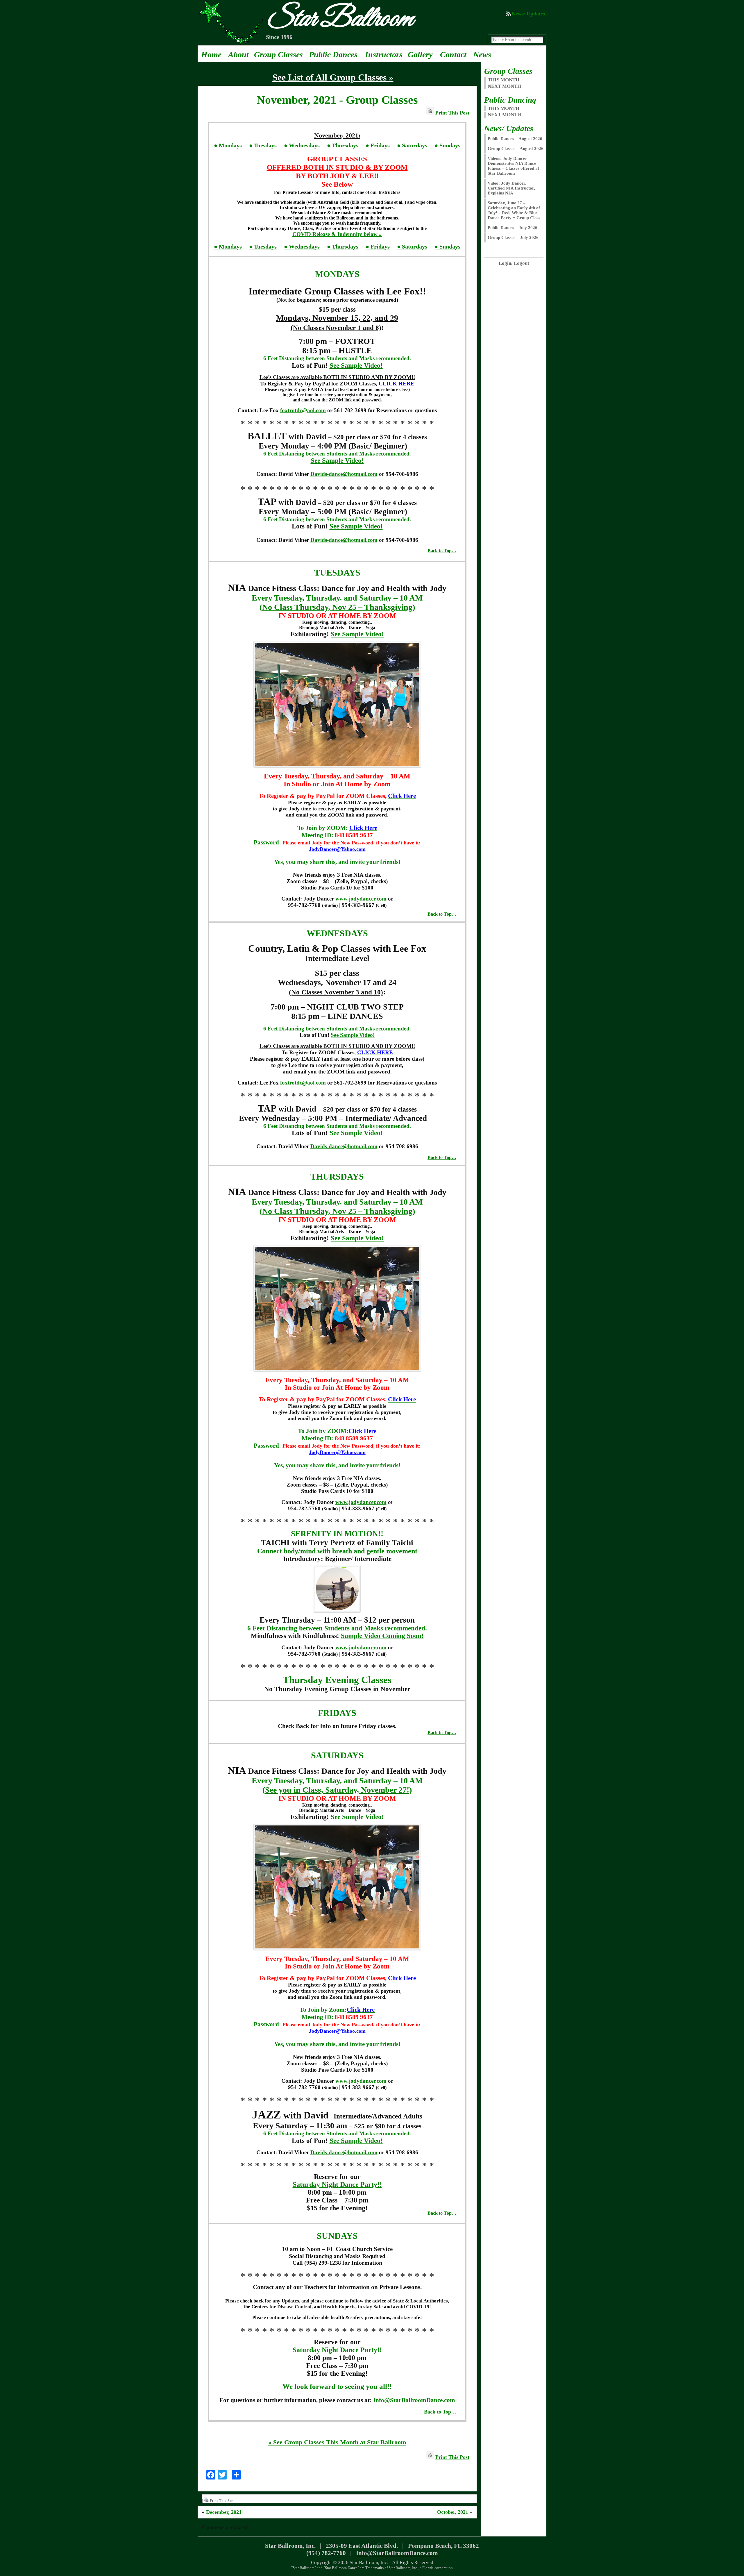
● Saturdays (412, 145)
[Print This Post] (430, 113)
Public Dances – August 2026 (515, 139)
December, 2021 (224, 2512)
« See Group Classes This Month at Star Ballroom (337, 2442)
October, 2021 (453, 2512)
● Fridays (378, 145)
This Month (504, 108)
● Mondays (228, 145)
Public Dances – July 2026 (513, 228)
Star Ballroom (339, 19)
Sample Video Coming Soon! (382, 1636)
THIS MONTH (504, 80)
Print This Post (452, 113)
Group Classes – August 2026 (516, 149)
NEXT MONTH (504, 86)
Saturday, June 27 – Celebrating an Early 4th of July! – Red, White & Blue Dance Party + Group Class (514, 210)
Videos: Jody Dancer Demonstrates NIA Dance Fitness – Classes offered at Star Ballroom (513, 166)
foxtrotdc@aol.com (303, 410)
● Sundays (447, 145)
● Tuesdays (263, 145)
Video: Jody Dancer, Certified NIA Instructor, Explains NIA (511, 188)
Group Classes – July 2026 (513, 237)
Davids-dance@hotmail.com (344, 474)
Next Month (504, 115)
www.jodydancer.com (361, 899)
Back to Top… (442, 551)
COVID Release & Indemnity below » (337, 234)
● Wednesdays (302, 145)
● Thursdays (343, 145)
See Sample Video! (356, 365)
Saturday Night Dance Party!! (337, 2184)
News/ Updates (528, 14)
